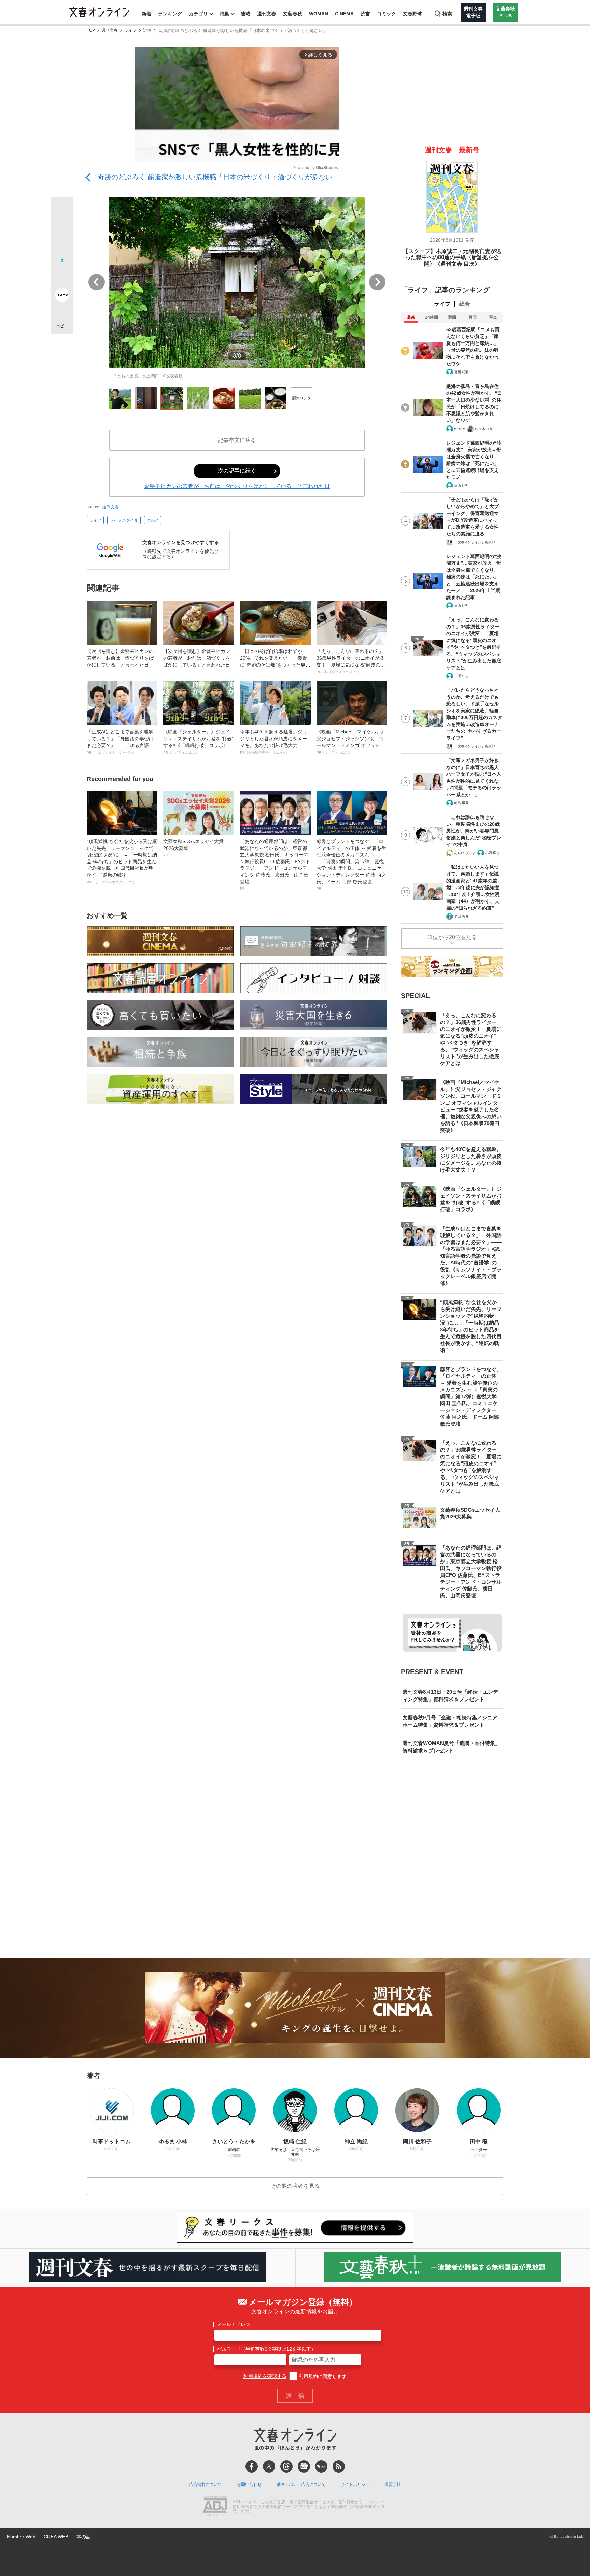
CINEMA (344, 14)
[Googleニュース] (304, 2466)
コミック (387, 14)
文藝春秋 (293, 14)
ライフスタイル (124, 520)
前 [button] (97, 282)
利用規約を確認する (265, 2376)
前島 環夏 (461, 803)
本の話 (84, 2537)
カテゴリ (198, 14)
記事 (147, 31)
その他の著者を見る (295, 2186)
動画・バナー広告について (301, 2484)
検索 (447, 14)
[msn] (321, 2466)
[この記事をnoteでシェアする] (62, 296)
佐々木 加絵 (484, 429)
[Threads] (286, 2466)
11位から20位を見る (452, 937)
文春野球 (412, 14)
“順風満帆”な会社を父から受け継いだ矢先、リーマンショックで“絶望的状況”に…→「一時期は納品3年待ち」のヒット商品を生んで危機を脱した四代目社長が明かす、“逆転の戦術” (122, 861)
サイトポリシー (355, 2484)
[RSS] (339, 2466)
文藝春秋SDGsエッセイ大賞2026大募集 (193, 848)
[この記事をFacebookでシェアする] (62, 231)
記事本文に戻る (237, 440)
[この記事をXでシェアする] (62, 211)
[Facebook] (252, 2466)
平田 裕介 (461, 916)
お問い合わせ (249, 2484)
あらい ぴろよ (465, 853)
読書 (365, 14)
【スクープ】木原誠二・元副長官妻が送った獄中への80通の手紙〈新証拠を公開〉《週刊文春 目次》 (452, 257)
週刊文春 (267, 14)
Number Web (21, 2537)
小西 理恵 (493, 853)
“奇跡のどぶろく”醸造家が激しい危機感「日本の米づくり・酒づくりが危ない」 (217, 177)
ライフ (130, 31)
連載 (245, 14)
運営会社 (393, 2484)
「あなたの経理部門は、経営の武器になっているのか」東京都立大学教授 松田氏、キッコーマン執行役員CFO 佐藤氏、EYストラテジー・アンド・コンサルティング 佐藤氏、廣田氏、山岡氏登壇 (275, 865)
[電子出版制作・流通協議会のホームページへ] (215, 2507)
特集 (224, 14)
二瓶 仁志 (461, 676)
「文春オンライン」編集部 (475, 542)
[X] (269, 2466)
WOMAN (319, 14)
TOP (91, 31)
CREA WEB (56, 2537)
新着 (146, 14)
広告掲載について (206, 2484)
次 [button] (377, 282)
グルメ (153, 520)
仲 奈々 (460, 429)
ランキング (170, 14)
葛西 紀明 (461, 372)
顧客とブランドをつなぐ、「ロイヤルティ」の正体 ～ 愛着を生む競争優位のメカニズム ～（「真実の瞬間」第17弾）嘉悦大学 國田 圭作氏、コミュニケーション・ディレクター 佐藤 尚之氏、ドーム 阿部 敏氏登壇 (351, 865)
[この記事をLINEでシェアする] (62, 276)
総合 (465, 304)
